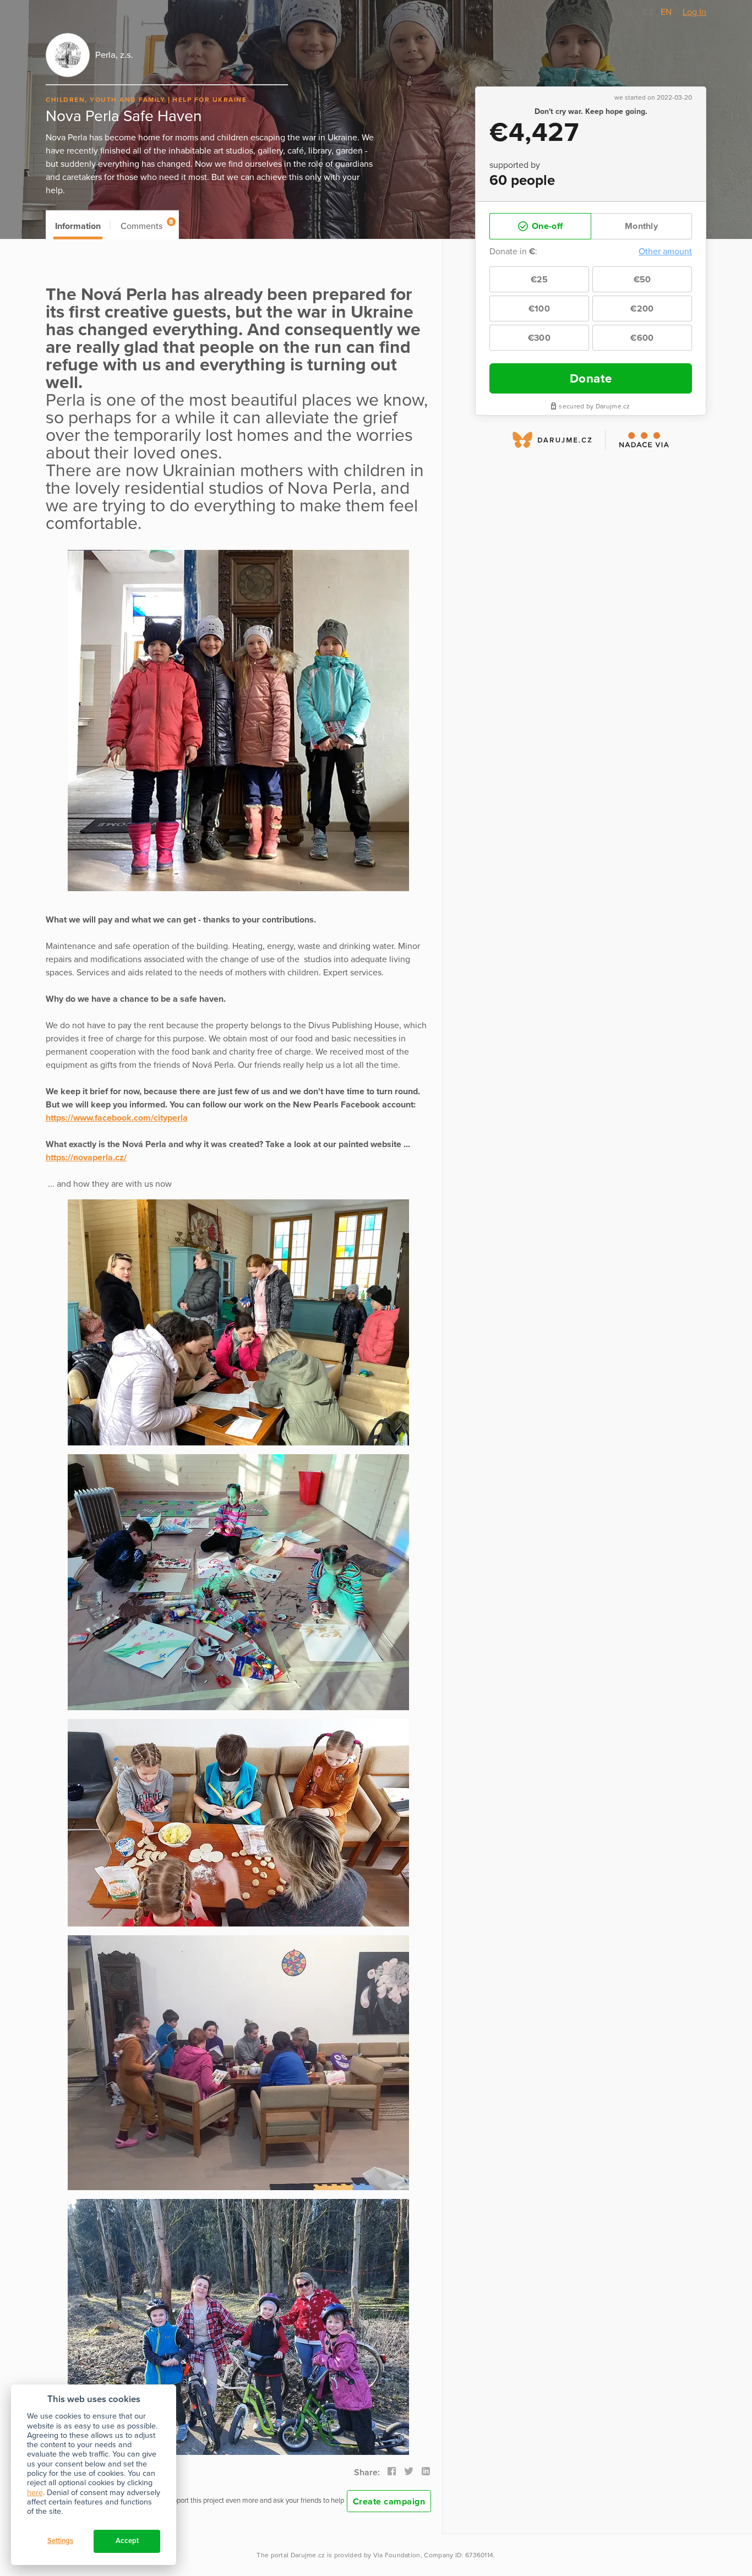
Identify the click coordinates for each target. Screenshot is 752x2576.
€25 (540, 280)
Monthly (641, 226)
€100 (539, 309)
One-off (546, 226)
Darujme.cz (308, 2555)
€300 (539, 338)
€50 (642, 280)
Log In (694, 12)
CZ (649, 12)
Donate (591, 378)
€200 (642, 309)
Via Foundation (397, 2555)
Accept (127, 2541)
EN (666, 12)
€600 (642, 338)
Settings (60, 2541)
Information (78, 226)
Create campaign (389, 2502)
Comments (147, 225)
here (35, 2493)
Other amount (665, 252)
